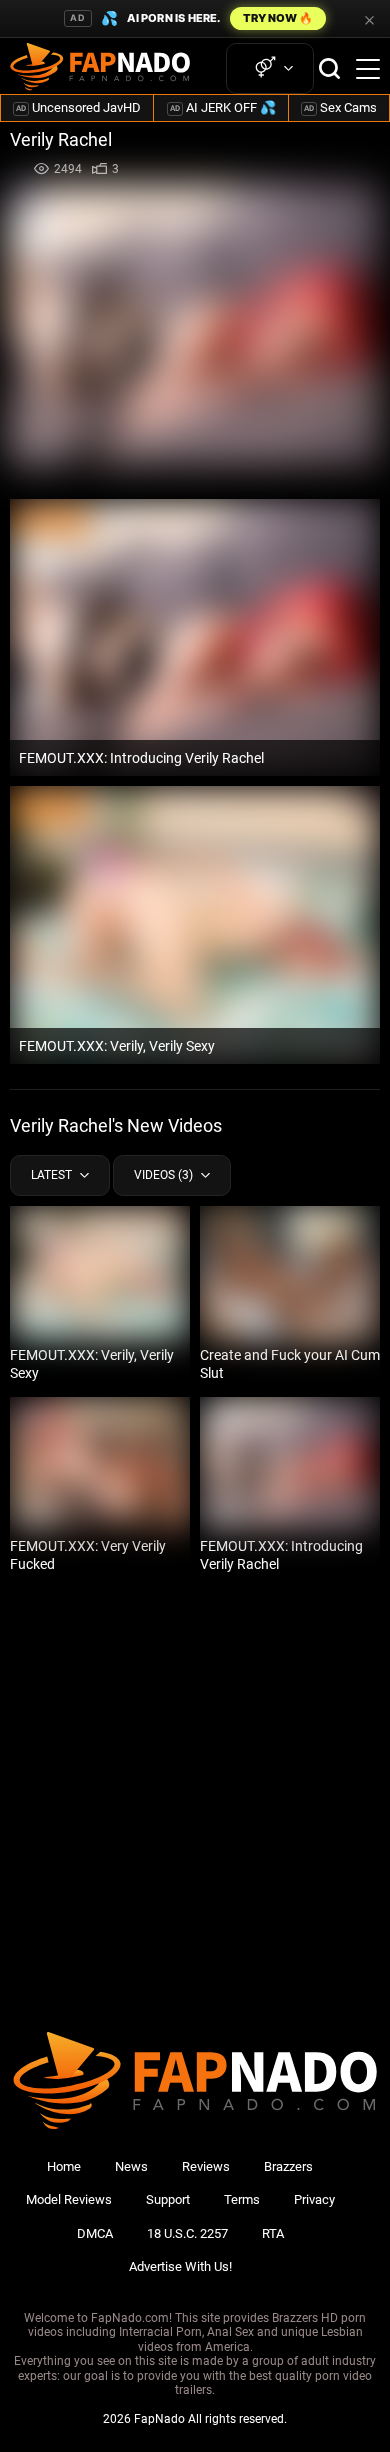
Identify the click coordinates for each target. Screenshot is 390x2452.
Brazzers (288, 2166)
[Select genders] (270, 68)
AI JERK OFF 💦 (223, 107)
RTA (273, 2233)
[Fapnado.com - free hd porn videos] (100, 69)
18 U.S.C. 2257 (187, 2233)
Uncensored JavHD (78, 107)
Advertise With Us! (180, 2266)
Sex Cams (340, 107)
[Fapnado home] (195, 2128)
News (131, 2166)
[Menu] (368, 69)
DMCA (95, 2233)
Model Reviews (69, 2199)
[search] (329, 68)
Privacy (314, 2199)
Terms (242, 2199)
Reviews (206, 2166)
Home (64, 2166)
